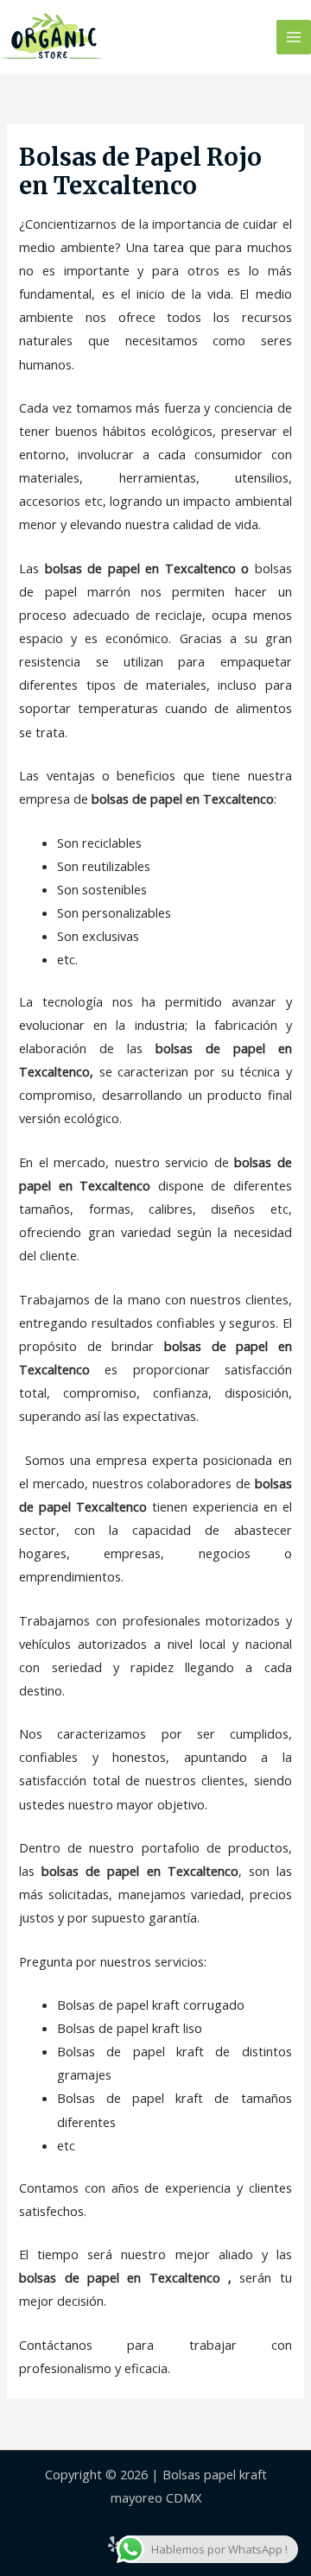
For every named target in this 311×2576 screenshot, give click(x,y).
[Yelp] (114, 2544)
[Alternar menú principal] (294, 37)
